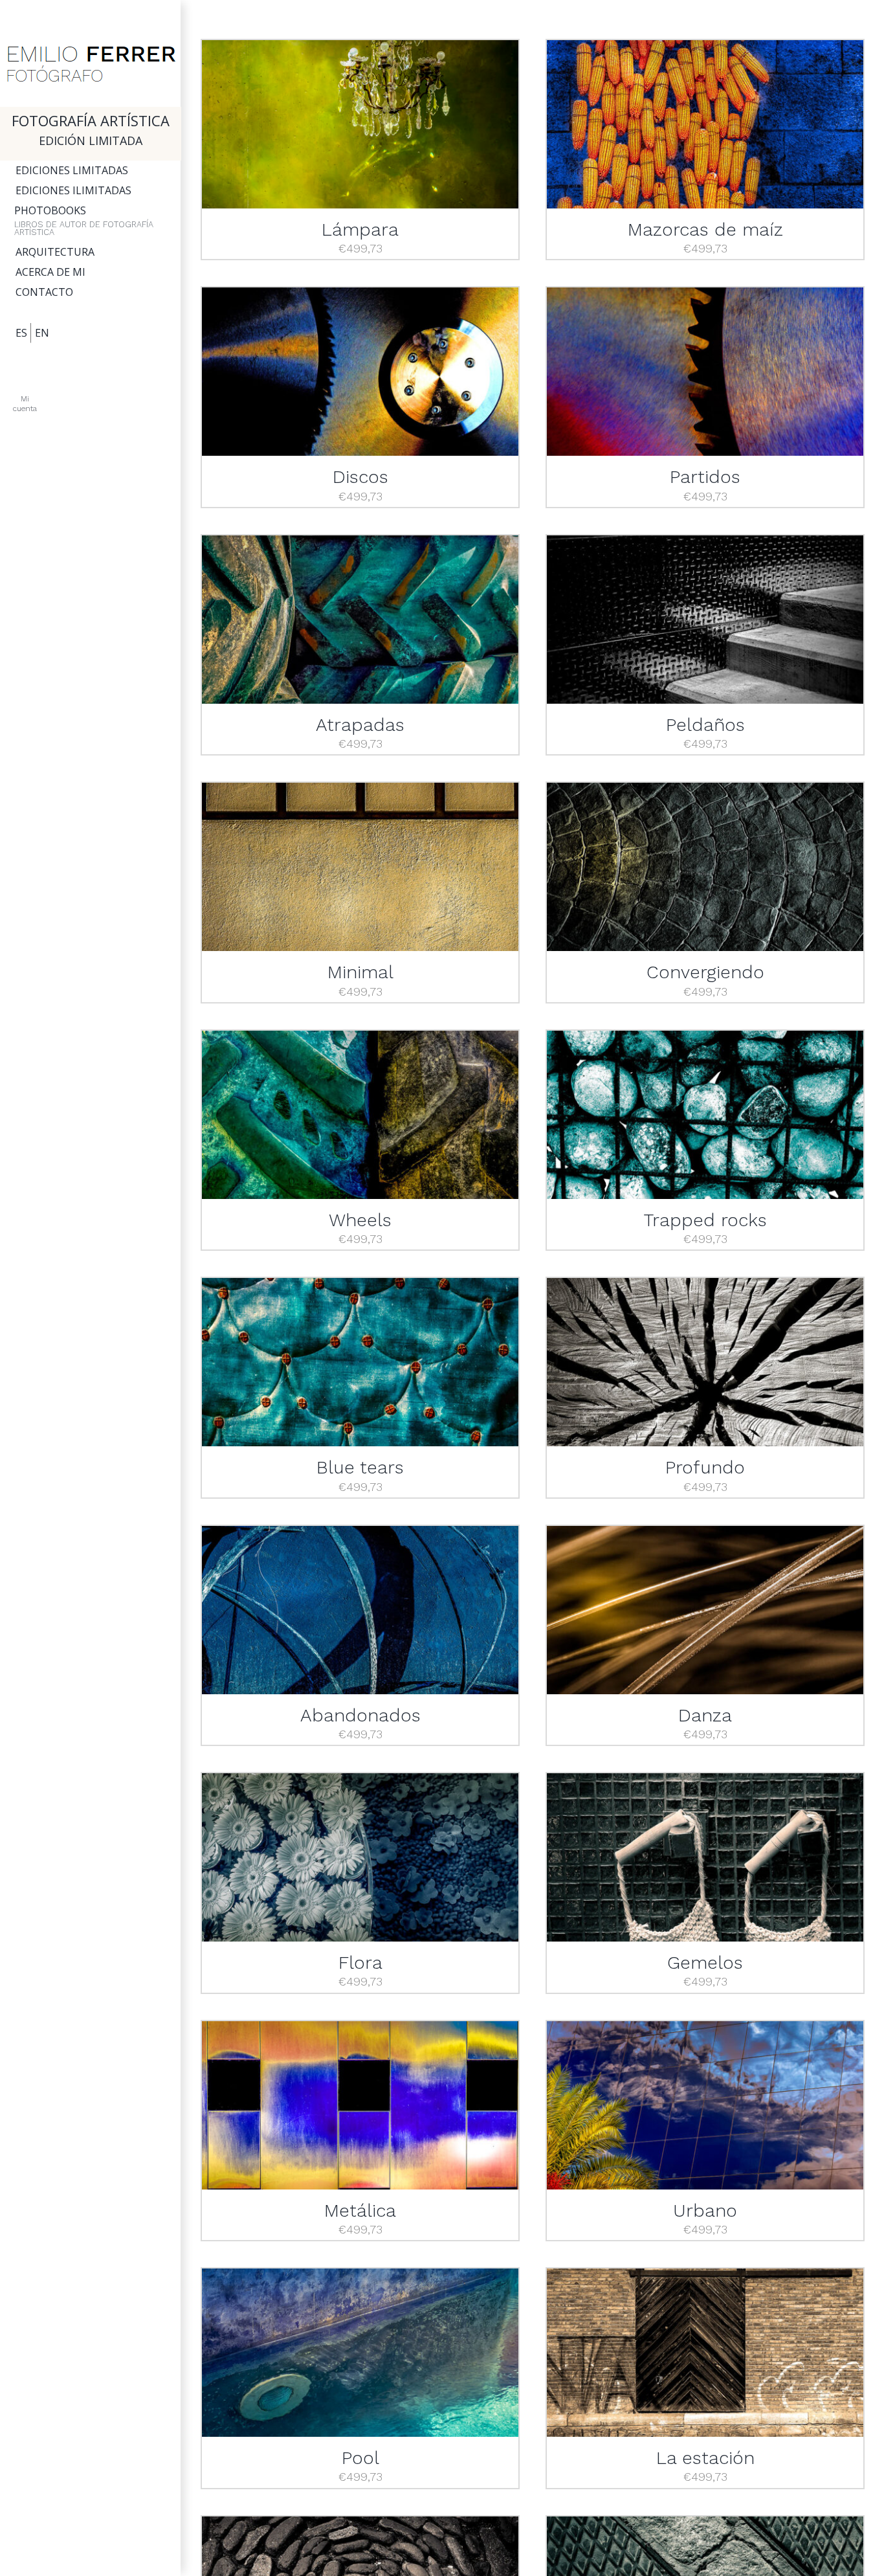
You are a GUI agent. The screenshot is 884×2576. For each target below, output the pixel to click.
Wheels (360, 1220)
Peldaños (705, 725)
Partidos (705, 477)
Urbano (705, 2211)
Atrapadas (360, 725)
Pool (360, 2458)
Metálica (360, 2211)
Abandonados (360, 1715)
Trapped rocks (705, 1220)
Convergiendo (705, 972)
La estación (705, 2458)
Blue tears (360, 1467)
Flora (360, 1963)
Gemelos (705, 1963)
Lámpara (360, 230)
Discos (360, 477)
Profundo (705, 1467)
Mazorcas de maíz (705, 230)
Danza (705, 1715)
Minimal (360, 972)
